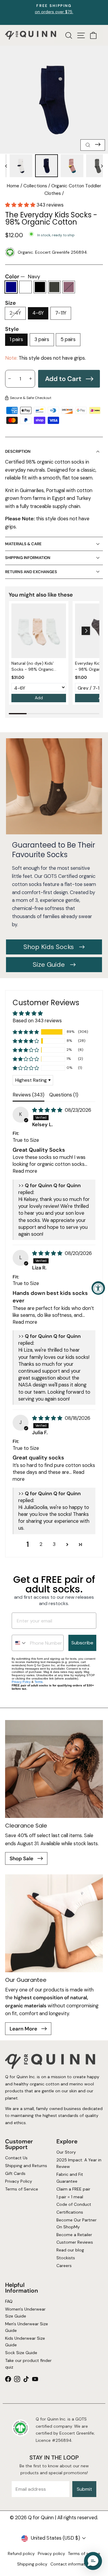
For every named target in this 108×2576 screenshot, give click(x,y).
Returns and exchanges (31, 572)
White (25, 287)
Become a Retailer (74, 2234)
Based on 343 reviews (37, 1021)
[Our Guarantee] (54, 1923)
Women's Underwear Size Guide (25, 2312)
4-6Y (38, 313)
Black (40, 287)
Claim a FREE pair (73, 2189)
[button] (21, 205)
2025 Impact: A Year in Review (79, 2163)
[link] (39, 631)
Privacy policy (51, 2553)
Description (18, 451)
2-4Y (15, 313)
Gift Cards (15, 2173)
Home (13, 186)
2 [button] (41, 1544)
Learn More (24, 2029)
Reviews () (28, 1095)
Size (10, 303)
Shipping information (28, 558)
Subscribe (82, 1643)
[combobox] (19, 1643)
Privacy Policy (21, 1682)
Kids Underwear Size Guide (25, 2341)
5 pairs (68, 339)
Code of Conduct (74, 2204)
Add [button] (39, 698)
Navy (11, 287)
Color (23, 277)
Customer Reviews (75, 2242)
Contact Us (16, 2158)
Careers (64, 2266)
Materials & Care (23, 544)
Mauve (69, 287)
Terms (39, 1682)
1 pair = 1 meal (70, 2197)
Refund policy (21, 2553)
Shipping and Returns (26, 2166)
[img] (48, 1110)
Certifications (70, 2212)
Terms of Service (22, 2189)
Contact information (71, 2564)
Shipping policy (32, 2564)
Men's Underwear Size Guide (27, 2327)
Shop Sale (22, 1858)
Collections (35, 186)
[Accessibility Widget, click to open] (98, 1288)
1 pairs (16, 339)
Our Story (66, 2152)
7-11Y (61, 313)
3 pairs (42, 339)
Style (12, 329)
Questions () (64, 1095)
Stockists (66, 2258)
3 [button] (54, 1544)
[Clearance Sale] (54, 1769)
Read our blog (70, 2250)
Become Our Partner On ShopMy (76, 2223)
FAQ (9, 2301)
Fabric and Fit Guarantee (70, 2178)
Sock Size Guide (21, 2353)
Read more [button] (25, 1171)
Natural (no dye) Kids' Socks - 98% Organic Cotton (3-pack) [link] (33, 666)
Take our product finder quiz (28, 2364)
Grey (54, 287)
